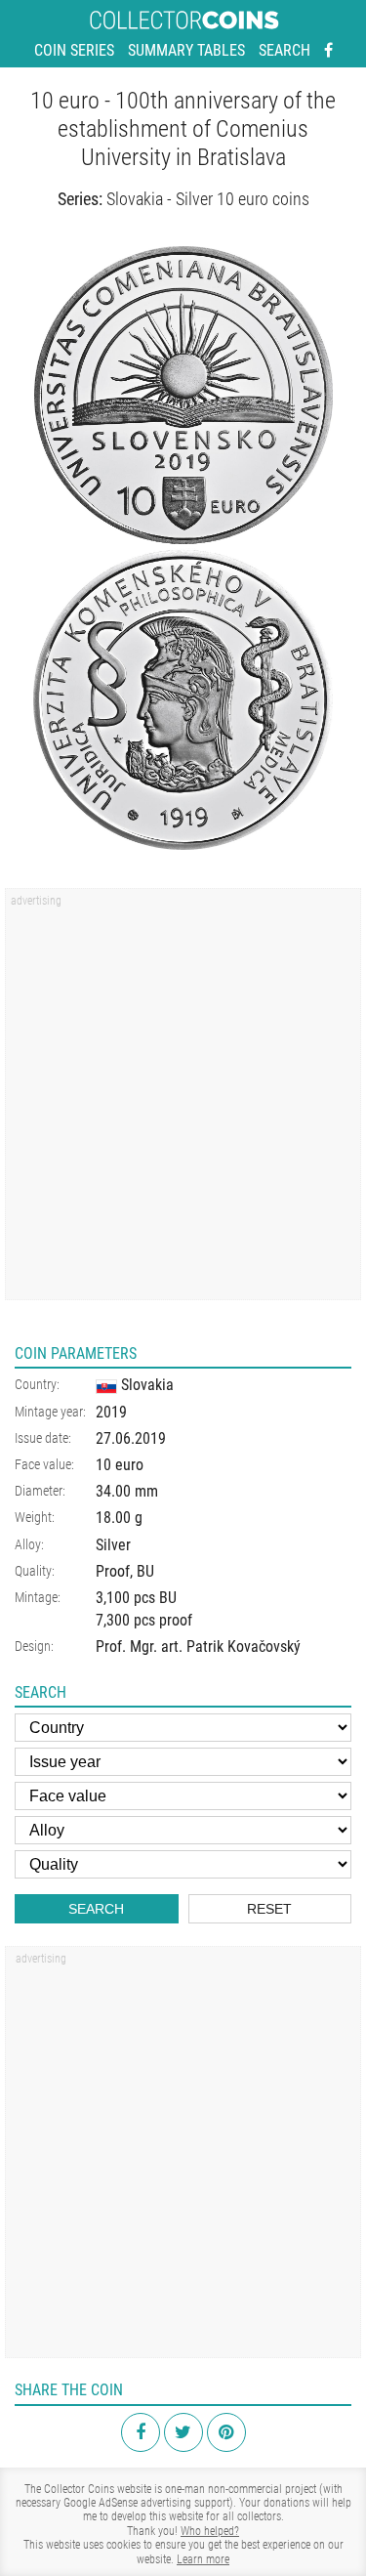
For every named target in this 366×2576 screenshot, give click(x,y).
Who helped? (210, 2531)
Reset (269, 1909)
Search (285, 50)
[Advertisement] (183, 1100)
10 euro (120, 1465)
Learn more (203, 2559)
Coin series (74, 50)
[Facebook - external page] (328, 51)
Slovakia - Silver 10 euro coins (208, 199)
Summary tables (186, 50)
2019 (111, 1412)
